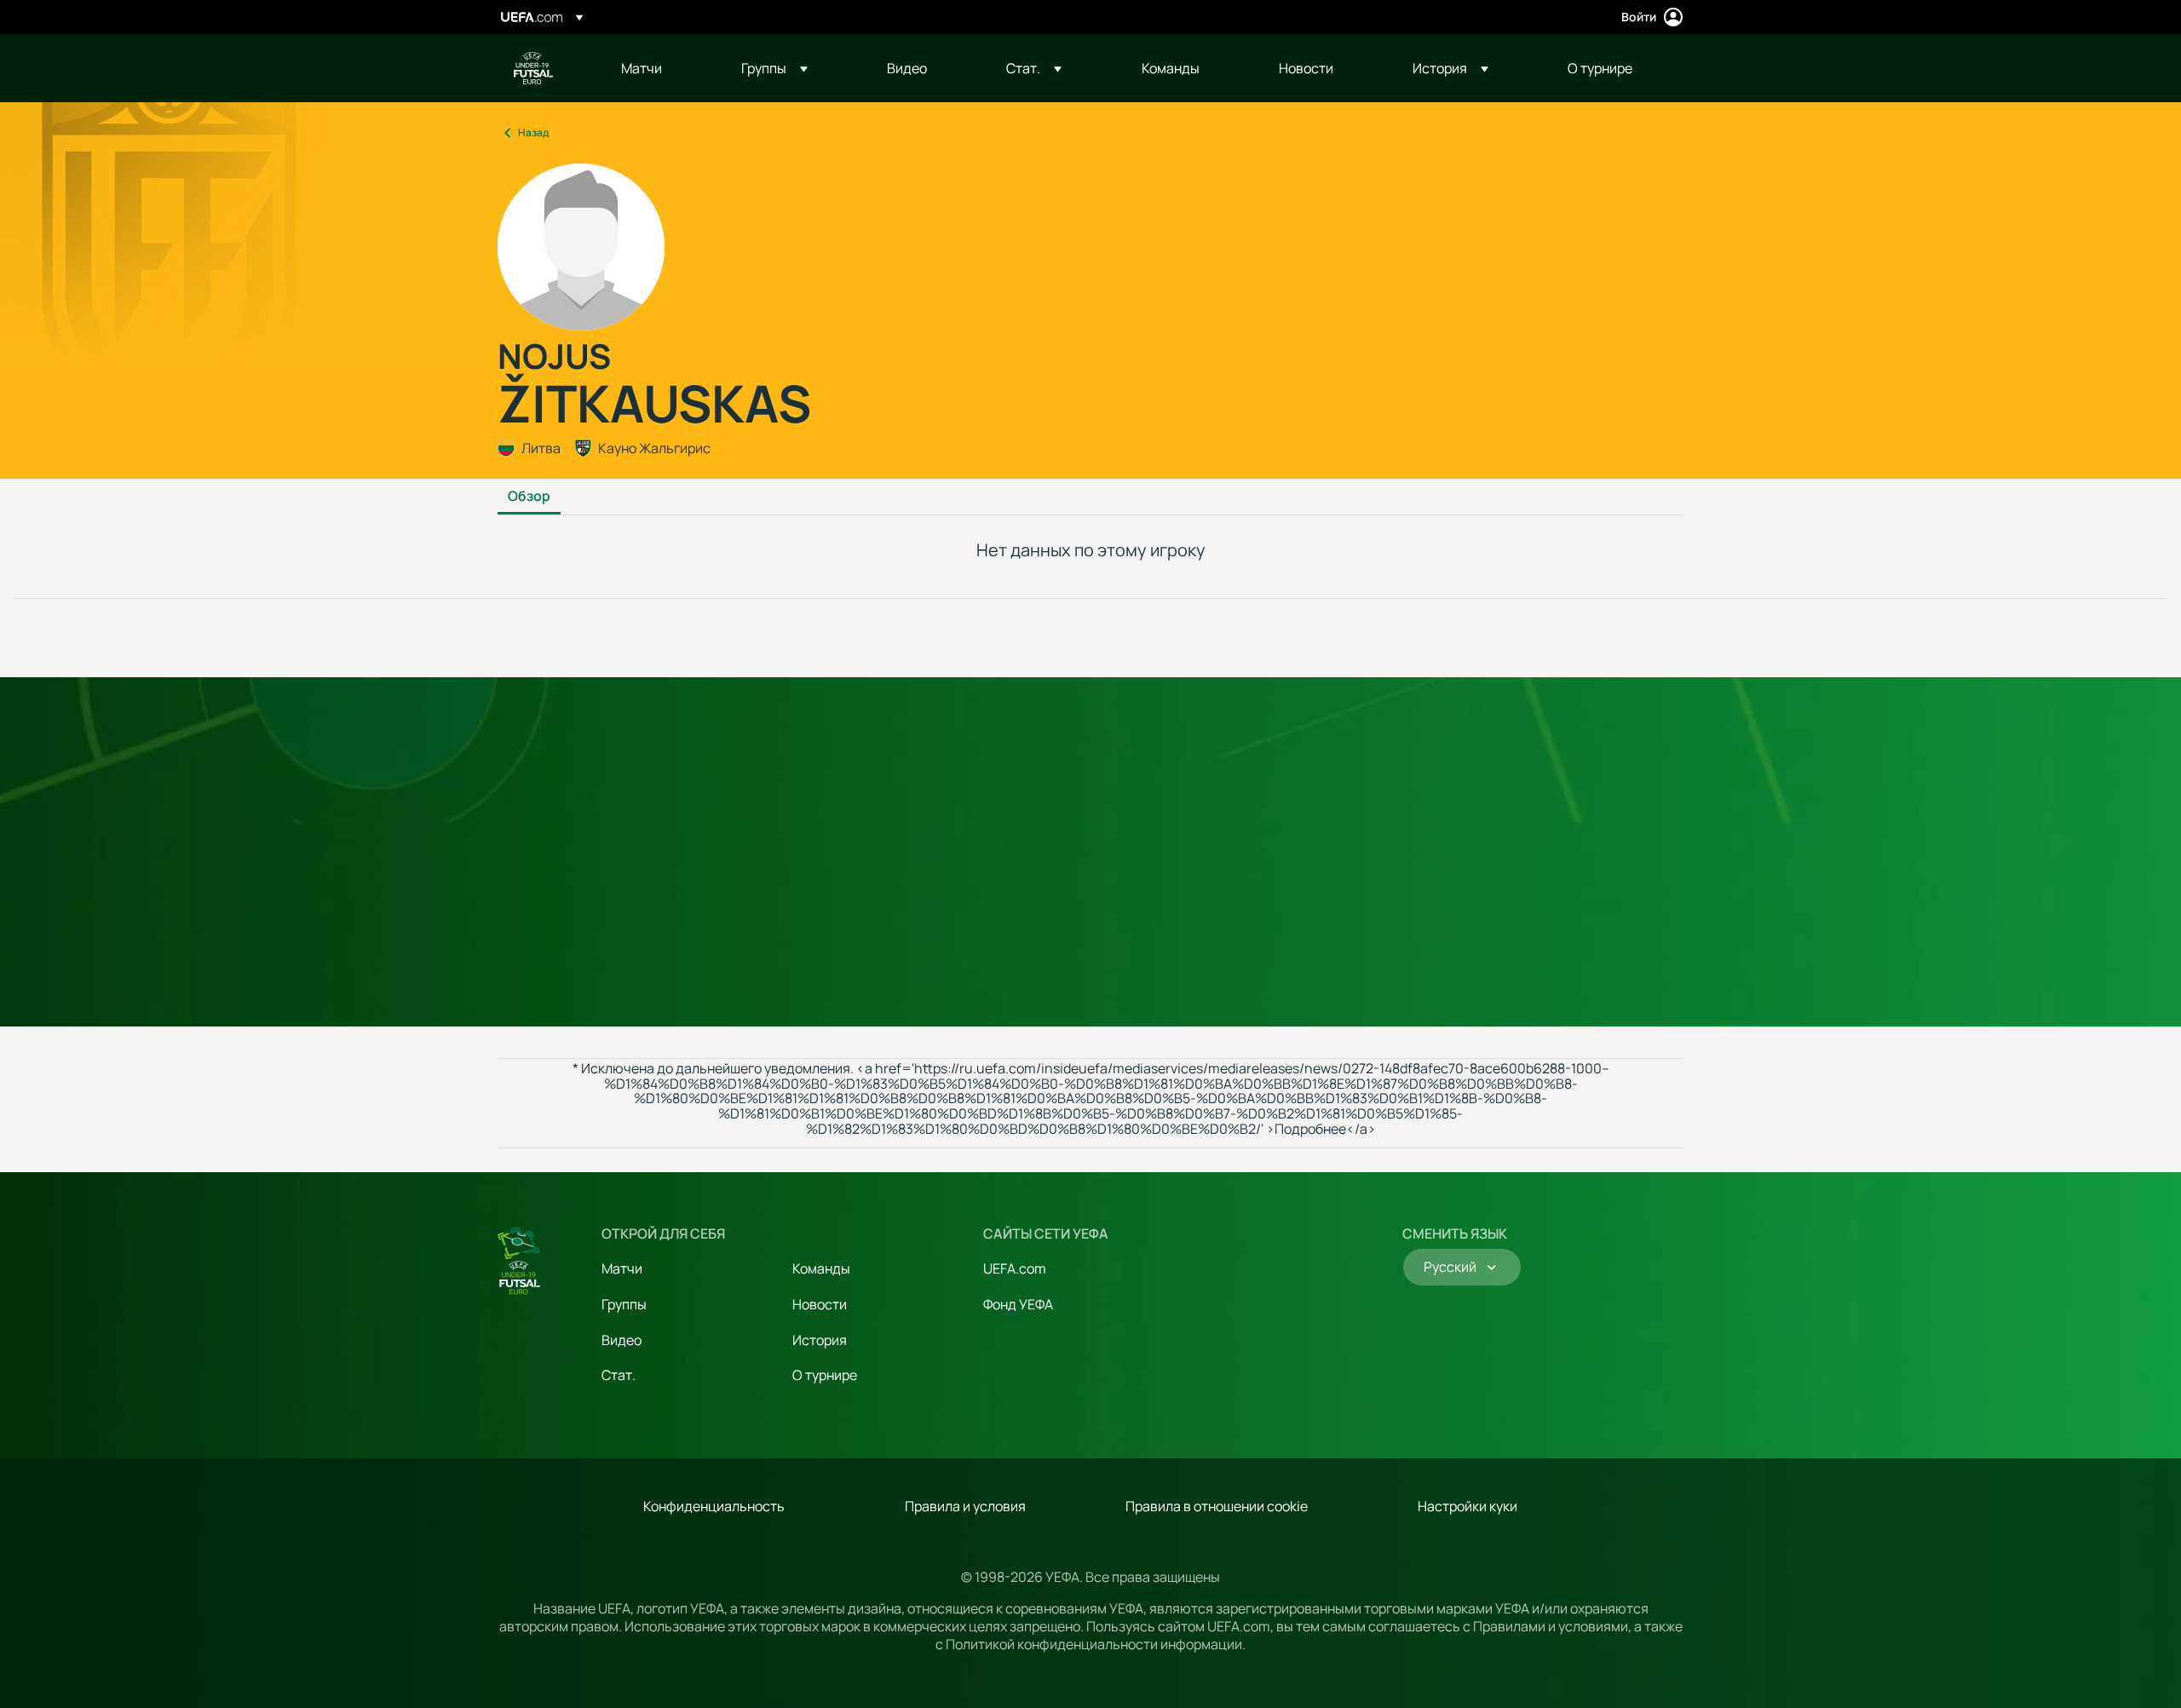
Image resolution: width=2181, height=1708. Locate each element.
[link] (642, 68)
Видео (621, 1340)
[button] (774, 68)
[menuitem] (660, 68)
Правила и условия (965, 1506)
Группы (624, 1304)
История (820, 1340)
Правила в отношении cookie (1217, 1506)
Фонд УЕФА (1018, 1304)
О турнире (825, 1375)
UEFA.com (1015, 1268)
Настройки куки (1467, 1506)
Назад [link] (533, 132)
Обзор (529, 497)
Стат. (619, 1375)
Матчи (622, 1268)
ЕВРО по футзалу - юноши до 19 (533, 68)
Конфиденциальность (714, 1506)
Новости (820, 1304)
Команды (821, 1268)
